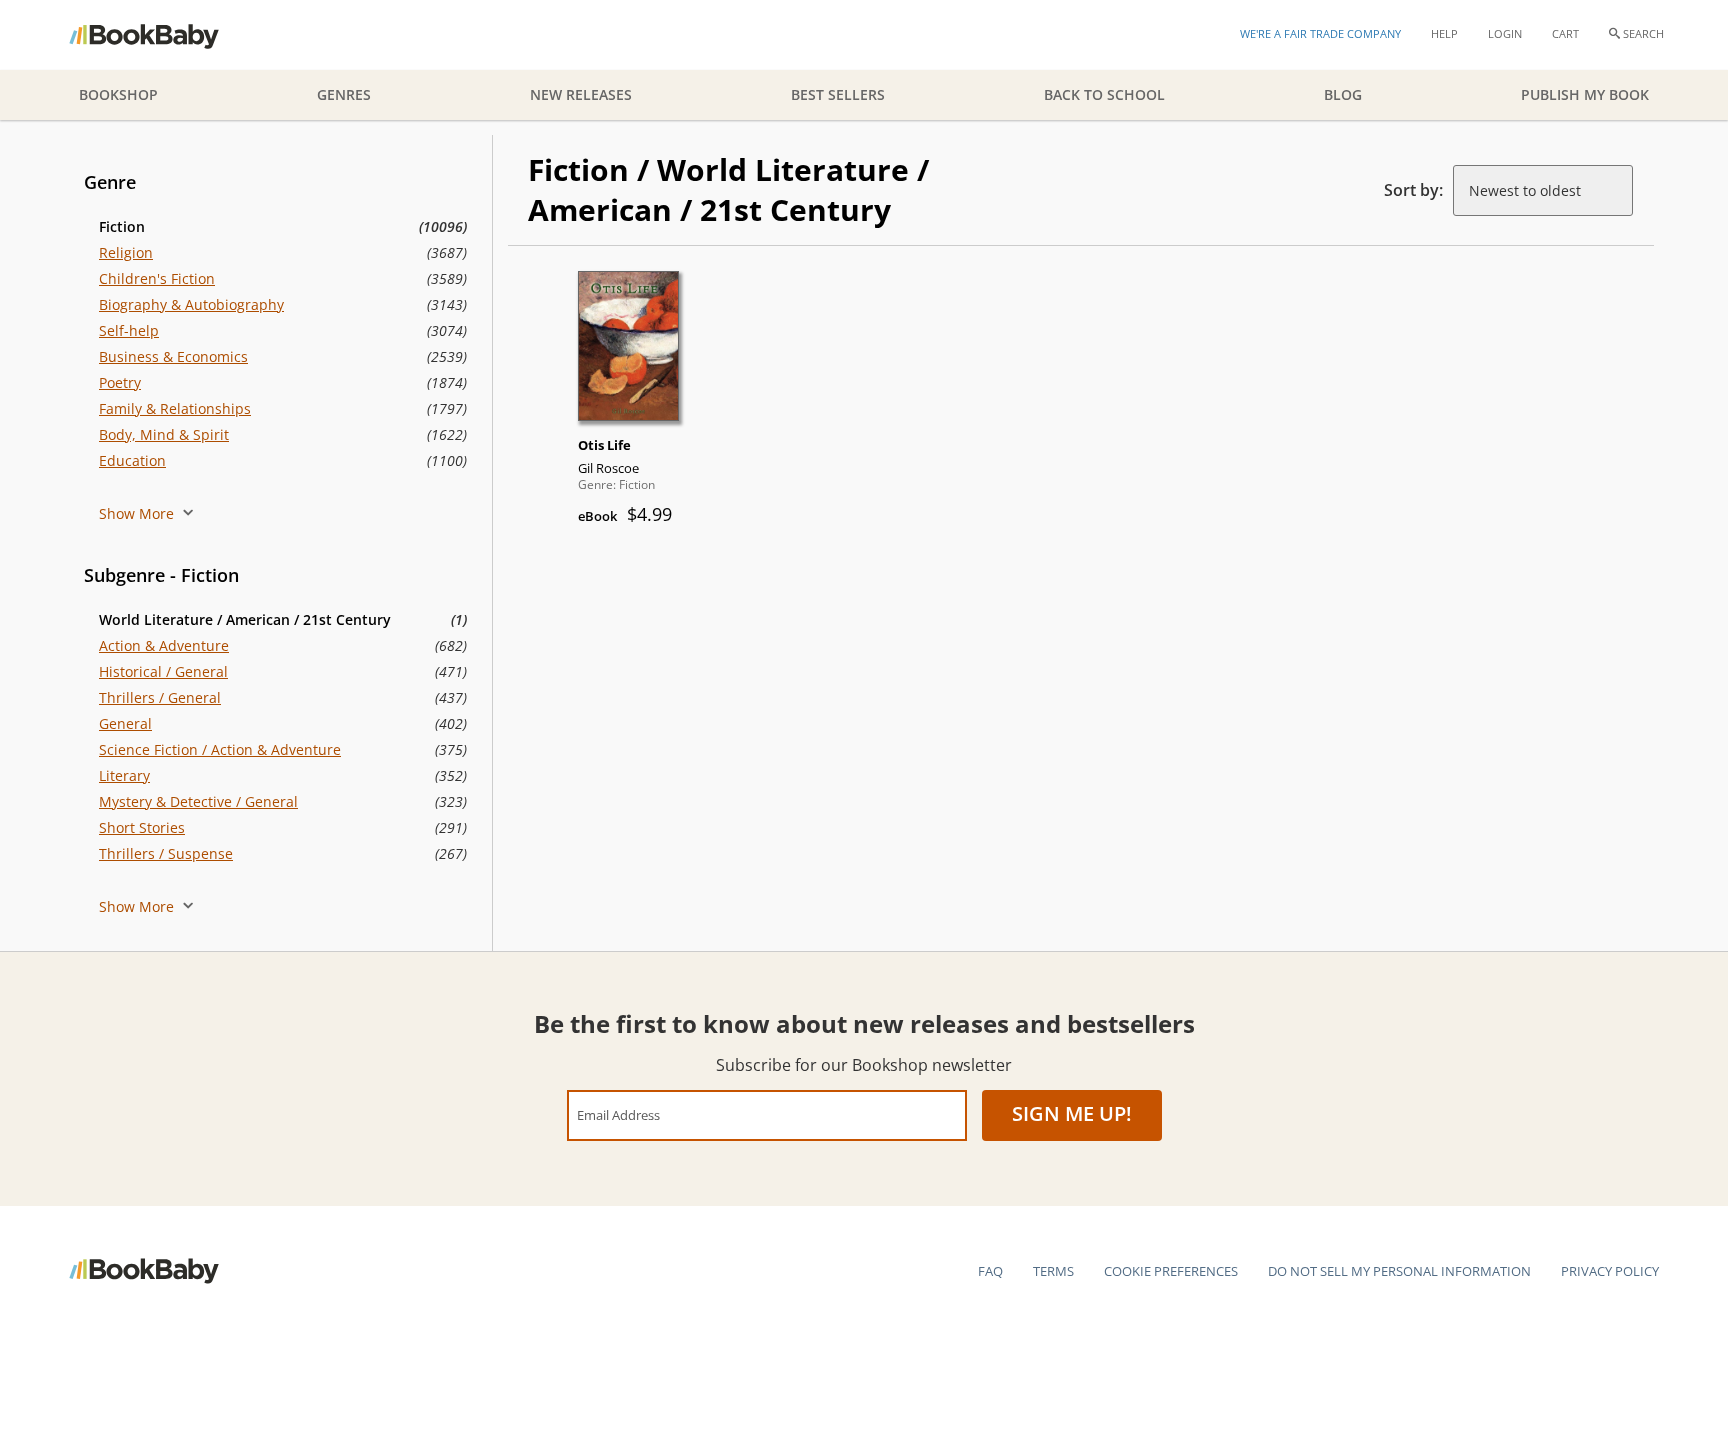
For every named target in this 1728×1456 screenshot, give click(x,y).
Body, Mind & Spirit (164, 434)
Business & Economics (173, 356)
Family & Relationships (175, 408)
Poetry (120, 382)
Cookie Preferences (1171, 1271)
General (125, 723)
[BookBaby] (161, 35)
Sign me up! (1072, 1113)
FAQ (990, 1271)
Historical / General (163, 671)
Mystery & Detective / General (198, 801)
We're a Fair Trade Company (1320, 33)
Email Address (618, 1114)
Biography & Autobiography (191, 304)
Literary (124, 775)
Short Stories (142, 827)
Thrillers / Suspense (166, 853)
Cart (1565, 33)
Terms (1053, 1271)
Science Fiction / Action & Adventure (220, 749)
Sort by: (1413, 190)
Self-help (129, 330)
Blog (1343, 94)
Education (132, 460)
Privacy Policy (1610, 1271)
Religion (126, 252)
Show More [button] (138, 513)
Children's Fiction (157, 278)
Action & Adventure (164, 645)
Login (1505, 33)
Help (1444, 33)
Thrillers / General (160, 697)
